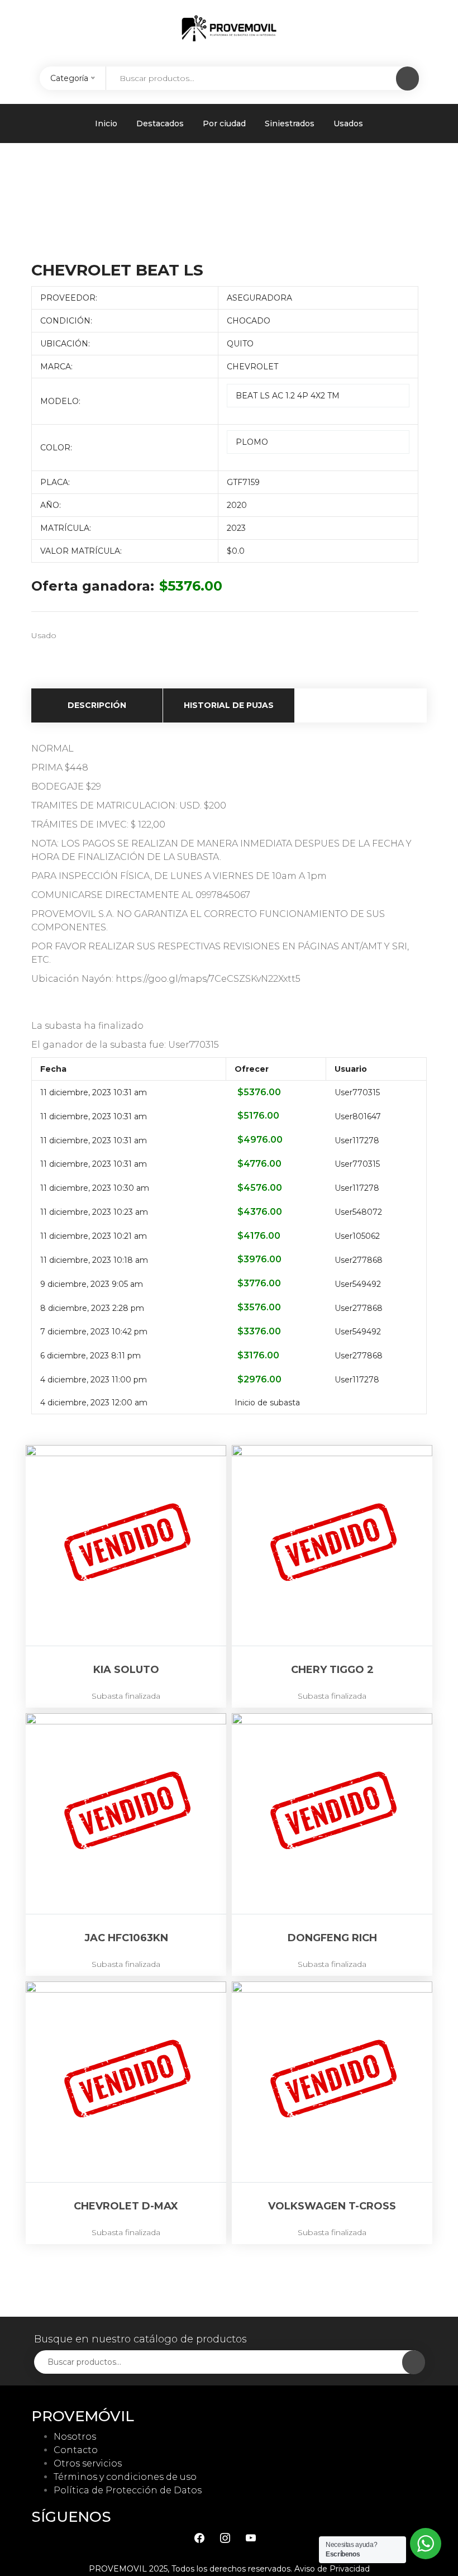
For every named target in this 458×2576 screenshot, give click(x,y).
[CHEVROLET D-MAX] (126, 2082)
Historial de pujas (229, 705)
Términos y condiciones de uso (125, 2477)
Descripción (97, 705)
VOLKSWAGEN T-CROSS (332, 2206)
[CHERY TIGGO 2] (332, 1545)
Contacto (76, 2450)
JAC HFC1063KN (126, 1938)
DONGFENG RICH (332, 1938)
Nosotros (75, 2437)
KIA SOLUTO (126, 1670)
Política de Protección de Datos (128, 2490)
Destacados (160, 123)
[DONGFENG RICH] (332, 1814)
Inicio (106, 123)
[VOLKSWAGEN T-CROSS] (332, 2082)
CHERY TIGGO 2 (332, 1670)
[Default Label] (251, 2538)
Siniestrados (290, 123)
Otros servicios (88, 2463)
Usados (348, 123)
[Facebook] (199, 2538)
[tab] (97, 705)
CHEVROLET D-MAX (126, 2206)
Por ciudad (224, 123)
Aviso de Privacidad (332, 2569)
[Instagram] (225, 2538)
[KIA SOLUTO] (126, 1545)
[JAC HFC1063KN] (126, 1814)
